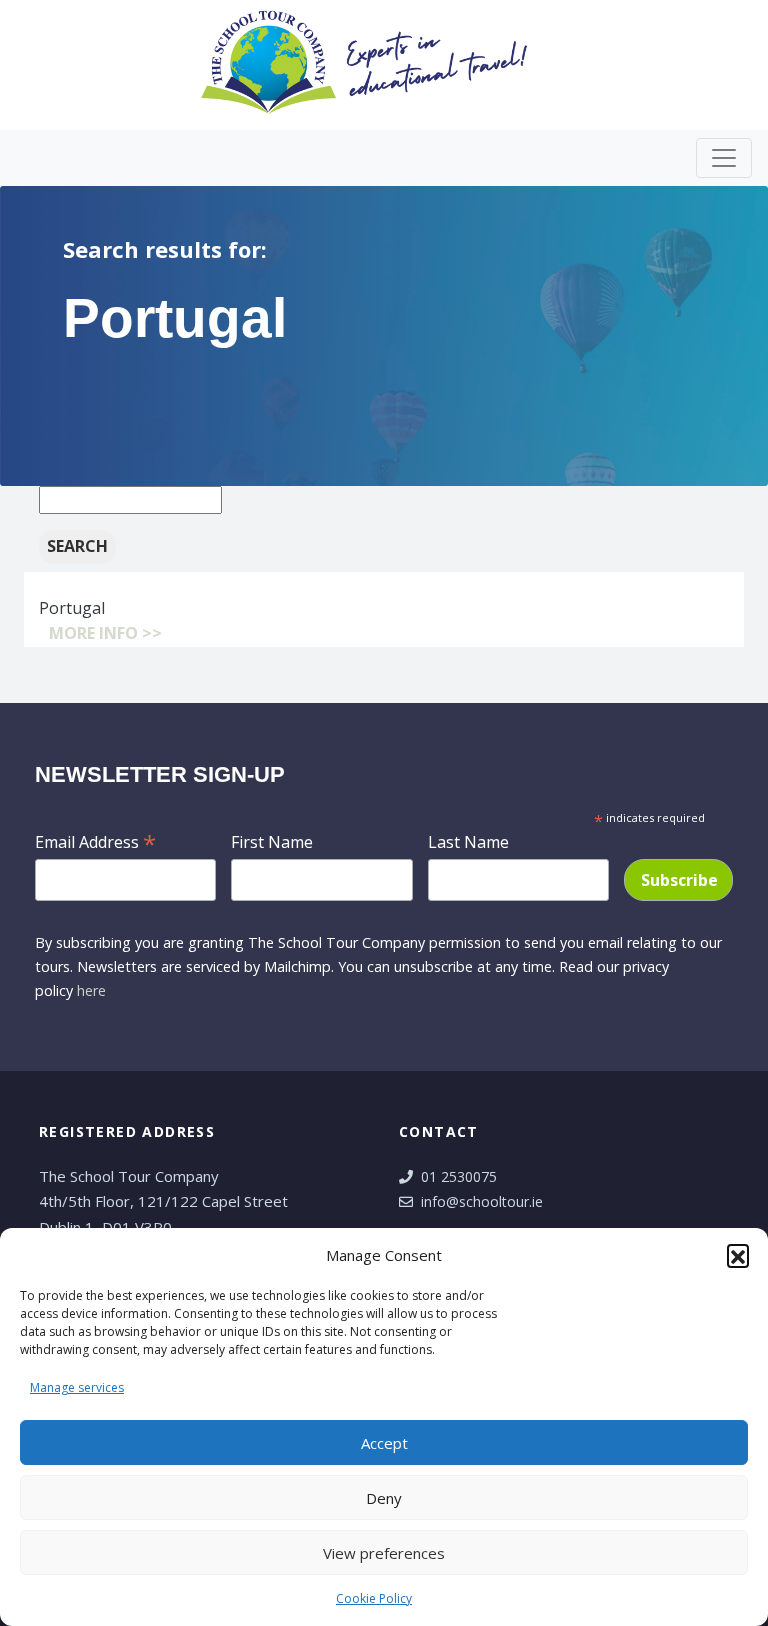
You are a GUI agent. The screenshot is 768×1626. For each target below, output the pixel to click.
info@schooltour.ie (482, 1201)
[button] (738, 1255)
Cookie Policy (374, 1598)
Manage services (77, 1387)
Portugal (72, 608)
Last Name (468, 842)
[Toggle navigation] (724, 158)
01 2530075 (459, 1176)
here (91, 990)
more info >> (105, 633)
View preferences (384, 1553)
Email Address (95, 840)
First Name (272, 842)
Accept (384, 1443)
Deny (384, 1498)
